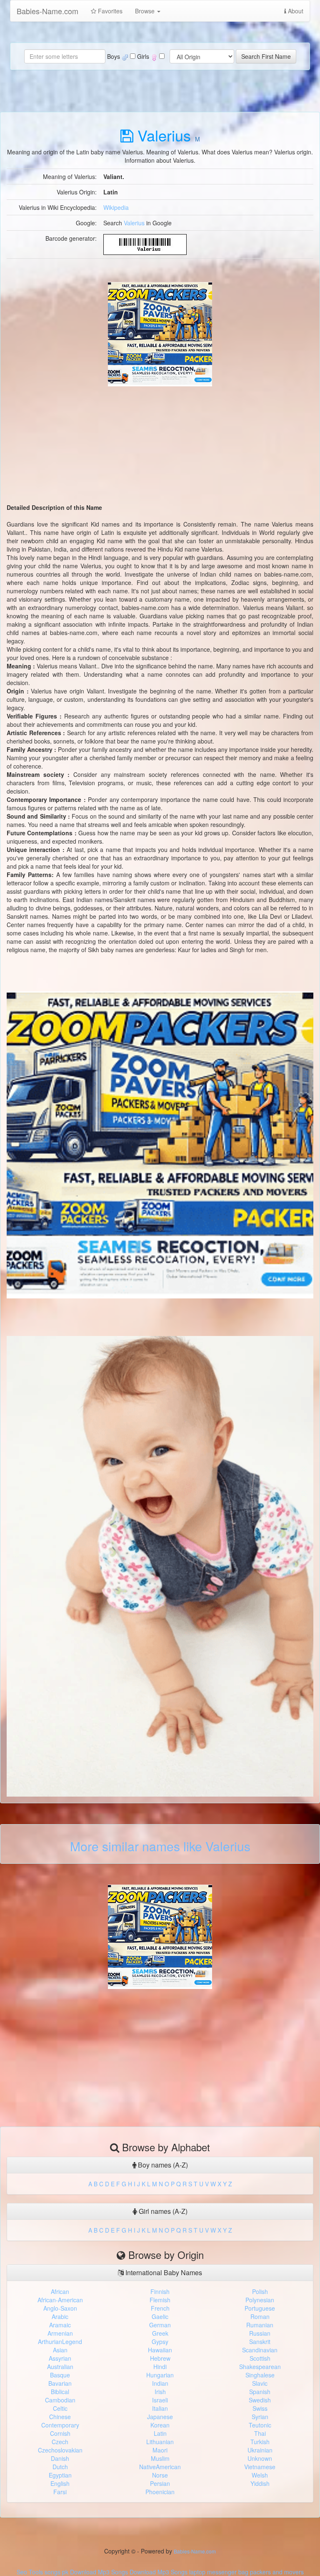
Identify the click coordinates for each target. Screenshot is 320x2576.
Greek (160, 2333)
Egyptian (60, 2475)
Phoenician (160, 2492)
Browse (146, 11)
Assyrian (60, 2358)
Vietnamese (260, 2467)
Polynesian (260, 2300)
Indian (160, 2383)
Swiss (260, 2408)
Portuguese (260, 2308)
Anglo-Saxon (60, 2308)
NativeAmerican (160, 2467)
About (295, 11)
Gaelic (160, 2316)
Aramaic (60, 2325)
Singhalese (260, 2375)
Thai (260, 2433)
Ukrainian (260, 2450)
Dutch (60, 2467)
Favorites (109, 11)
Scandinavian (260, 2350)
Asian (60, 2350)
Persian (160, 2483)
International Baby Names (163, 2272)
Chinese (60, 2417)
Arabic (60, 2316)
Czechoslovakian (60, 2450)
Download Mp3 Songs (99, 2572)
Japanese (160, 2417)
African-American (60, 2300)
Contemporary (60, 2425)
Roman (260, 2316)
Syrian (260, 2417)
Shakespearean (260, 2367)
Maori (160, 2450)
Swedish (260, 2400)
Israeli (160, 2400)
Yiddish (260, 2483)
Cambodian (60, 2400)
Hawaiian (160, 2350)
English (60, 2483)
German (160, 2325)
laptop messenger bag (219, 2572)
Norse (160, 2475)
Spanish (260, 2392)
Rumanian (260, 2325)
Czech (60, 2442)
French (160, 2308)
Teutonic (260, 2425)
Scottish (260, 2358)
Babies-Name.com (47, 11)
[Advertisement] (160, 445)
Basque (60, 2375)
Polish (260, 2291)
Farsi (60, 2492)
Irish (160, 2392)
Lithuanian (160, 2442)
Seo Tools (30, 2572)
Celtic (60, 2408)
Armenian (60, 2333)
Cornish (60, 2433)
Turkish (260, 2442)
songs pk (56, 2572)
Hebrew (160, 2358)
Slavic (260, 2383)
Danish (60, 2458)
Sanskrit (260, 2342)
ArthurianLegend (60, 2342)
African (60, 2291)
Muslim (160, 2458)
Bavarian (60, 2383)
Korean (160, 2425)
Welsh (260, 2475)
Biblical (60, 2392)
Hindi (160, 2367)
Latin (160, 2433)
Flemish (160, 2300)
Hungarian (160, 2375)
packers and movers (277, 2572)
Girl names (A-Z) (162, 2211)
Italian (160, 2408)
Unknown (260, 2458)
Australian (60, 2367)
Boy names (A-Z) (162, 2165)
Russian (260, 2333)
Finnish (160, 2291)
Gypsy (160, 2342)
